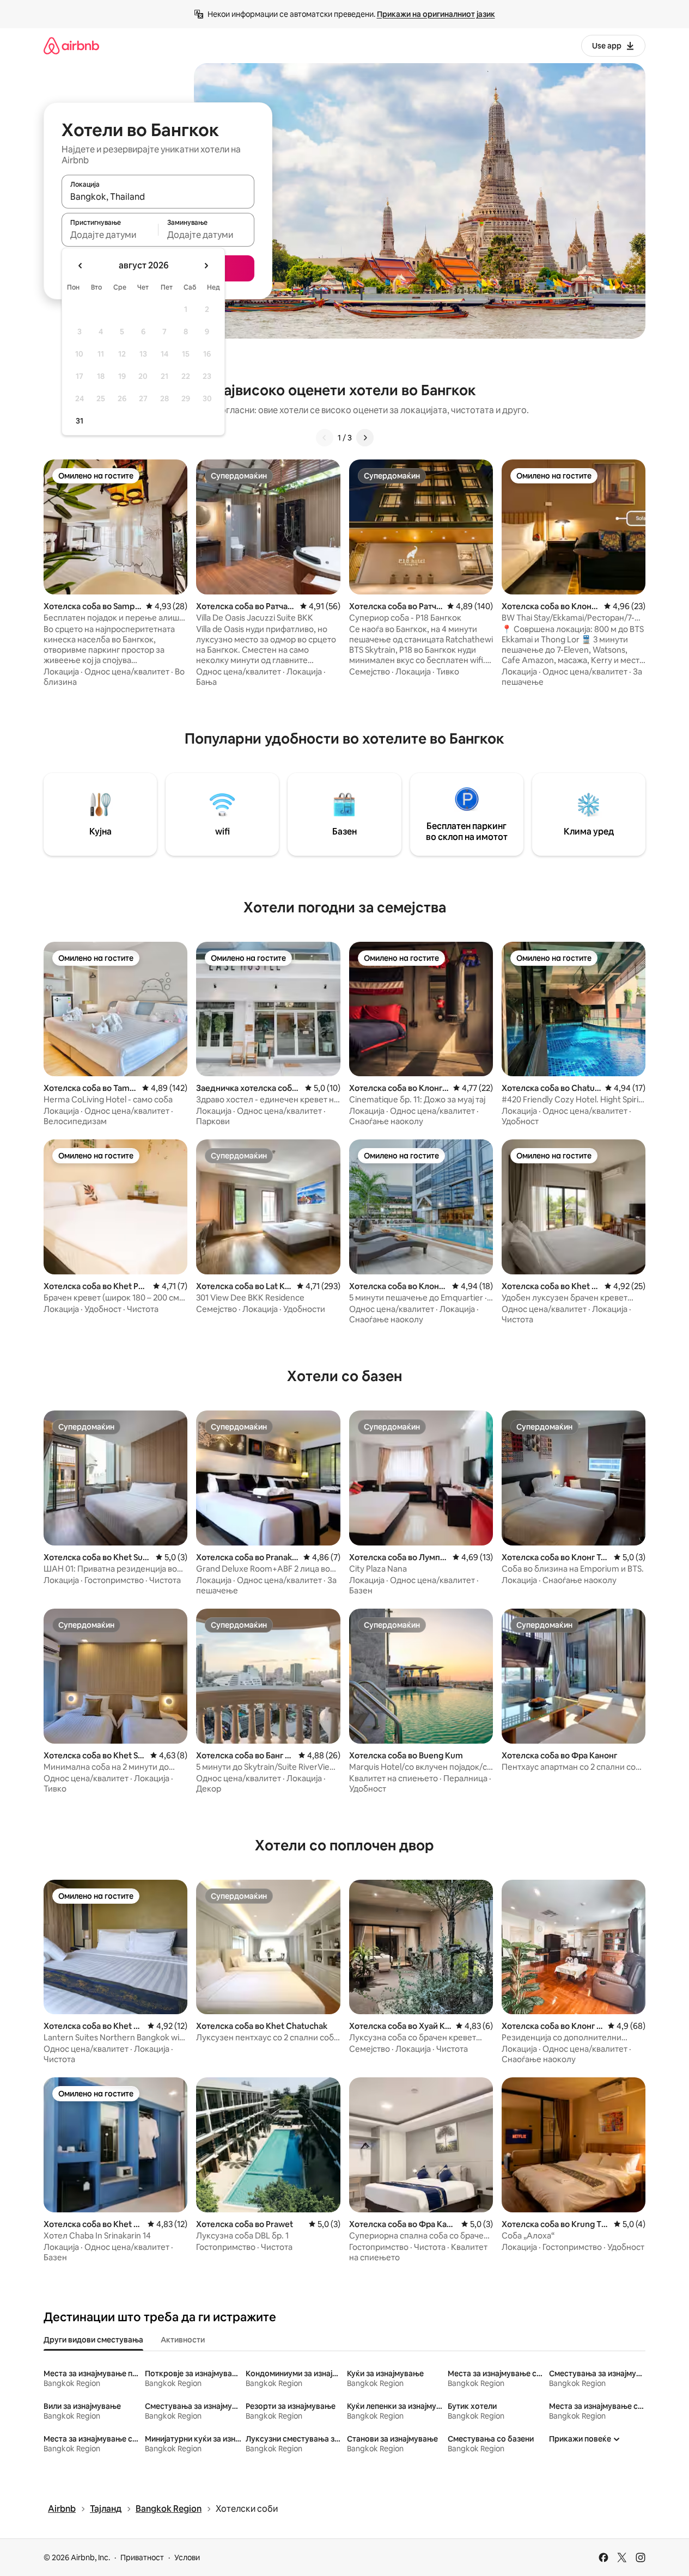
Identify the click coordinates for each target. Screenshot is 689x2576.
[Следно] (365, 438)
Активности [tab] (183, 2340)
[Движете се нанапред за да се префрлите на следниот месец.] (206, 266)
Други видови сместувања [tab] (93, 2340)
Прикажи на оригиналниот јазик (436, 14)
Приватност (142, 2557)
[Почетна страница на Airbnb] (71, 45)
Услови (187, 2557)
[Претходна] (325, 438)
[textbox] (110, 235)
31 (80, 421)
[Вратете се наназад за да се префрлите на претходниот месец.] (81, 266)
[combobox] (158, 197)
